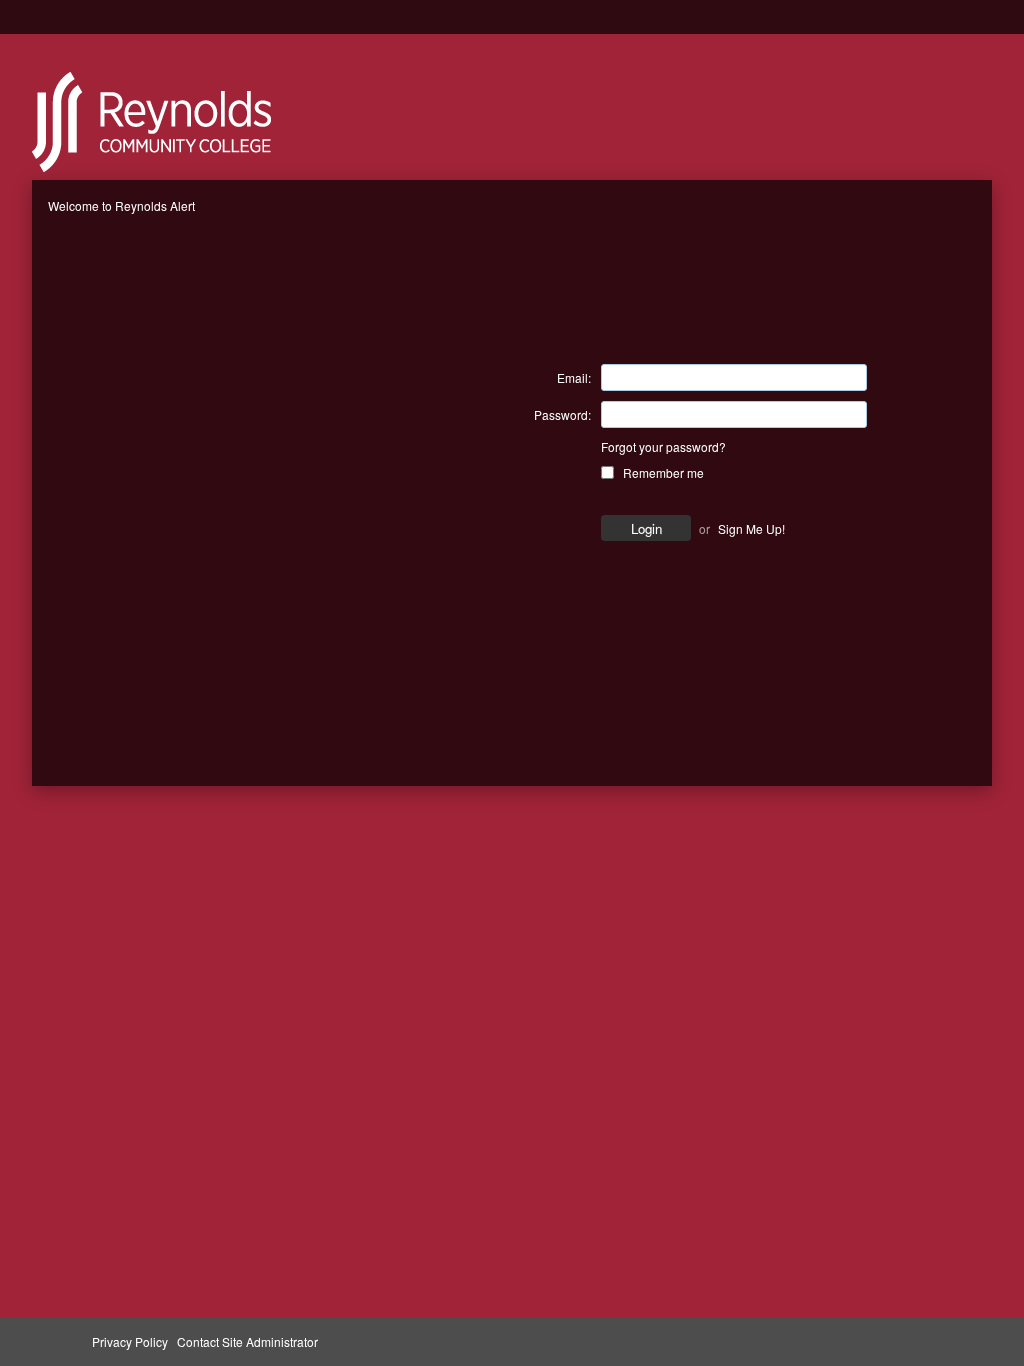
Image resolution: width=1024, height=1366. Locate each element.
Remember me (663, 472)
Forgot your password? (663, 446)
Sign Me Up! (751, 528)
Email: (574, 377)
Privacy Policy (130, 1341)
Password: (562, 414)
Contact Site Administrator (247, 1341)
